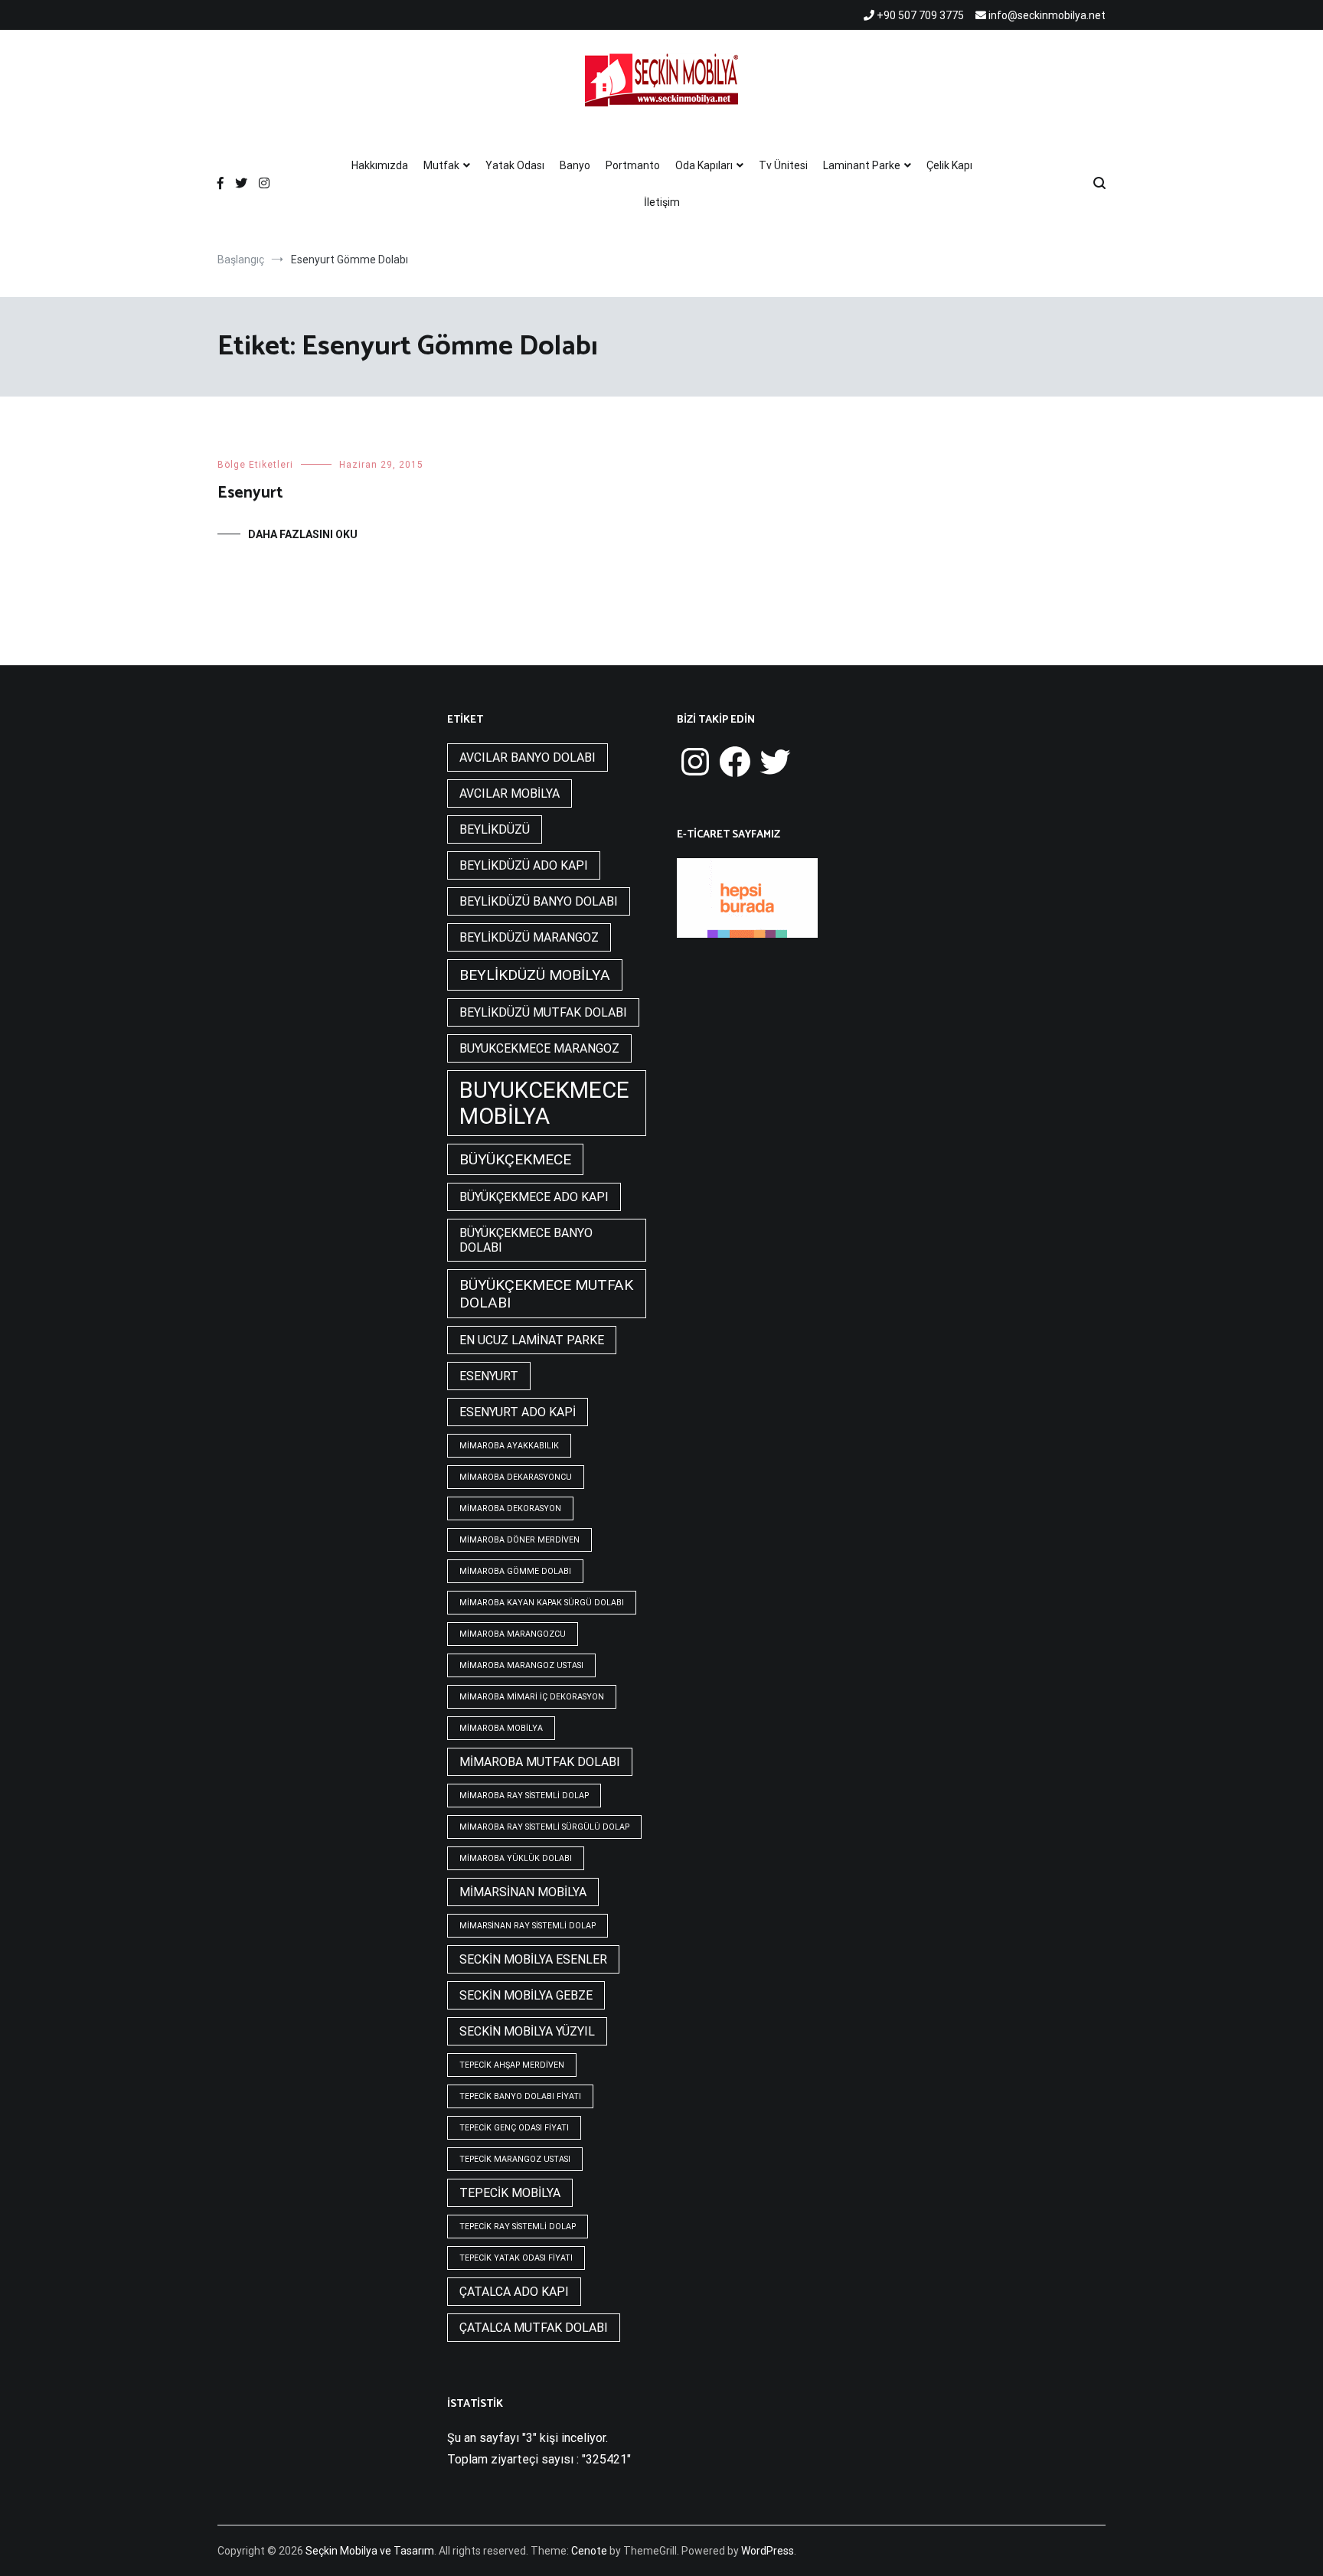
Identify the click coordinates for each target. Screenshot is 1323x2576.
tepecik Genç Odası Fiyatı (514, 2128)
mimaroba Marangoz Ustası (521, 1665)
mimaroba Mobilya (501, 1728)
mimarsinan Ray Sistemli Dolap (528, 1926)
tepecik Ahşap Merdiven (512, 2065)
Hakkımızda (380, 165)
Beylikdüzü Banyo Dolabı (539, 901)
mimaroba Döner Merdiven (519, 1540)
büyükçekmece (515, 1159)
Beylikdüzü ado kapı (524, 865)
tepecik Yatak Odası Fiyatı (516, 2258)
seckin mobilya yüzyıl (527, 2031)
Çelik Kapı (949, 165)
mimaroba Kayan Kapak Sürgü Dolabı (542, 1603)
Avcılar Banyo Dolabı (528, 757)
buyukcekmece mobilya (544, 1103)
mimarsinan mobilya (523, 1892)
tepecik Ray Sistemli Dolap (518, 2227)
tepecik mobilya (510, 2193)
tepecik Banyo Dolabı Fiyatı (520, 2096)
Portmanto (633, 165)
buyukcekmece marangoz (539, 1048)
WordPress (768, 2551)
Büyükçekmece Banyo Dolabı (526, 1240)
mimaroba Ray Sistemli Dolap (524, 1796)
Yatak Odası (515, 165)
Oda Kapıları (704, 165)
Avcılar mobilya (510, 793)
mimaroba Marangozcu (513, 1634)
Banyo (575, 165)
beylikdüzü (495, 829)
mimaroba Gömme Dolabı (515, 1571)
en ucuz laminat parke (532, 1340)
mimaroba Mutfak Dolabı (540, 1762)
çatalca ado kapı (514, 2292)
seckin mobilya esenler (533, 1959)
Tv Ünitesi (783, 165)
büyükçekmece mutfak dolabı (546, 1294)
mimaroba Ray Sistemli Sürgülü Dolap (544, 1827)
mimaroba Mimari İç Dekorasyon (532, 1697)
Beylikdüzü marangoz (529, 937)
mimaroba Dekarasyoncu (516, 1477)
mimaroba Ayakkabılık (509, 1446)
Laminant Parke (862, 165)
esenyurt (489, 1376)
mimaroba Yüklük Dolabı (516, 1858)
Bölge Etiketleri (255, 465)
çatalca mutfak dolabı (534, 2328)
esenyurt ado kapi (518, 1412)
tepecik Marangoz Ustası (515, 2159)
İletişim (662, 202)
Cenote (589, 2551)
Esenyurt (250, 493)
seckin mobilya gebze (526, 1995)
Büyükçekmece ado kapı (534, 1197)
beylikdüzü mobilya (535, 975)
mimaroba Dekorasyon (510, 1508)
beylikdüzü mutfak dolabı (543, 1012)
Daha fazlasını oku (303, 534)
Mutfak (441, 165)
